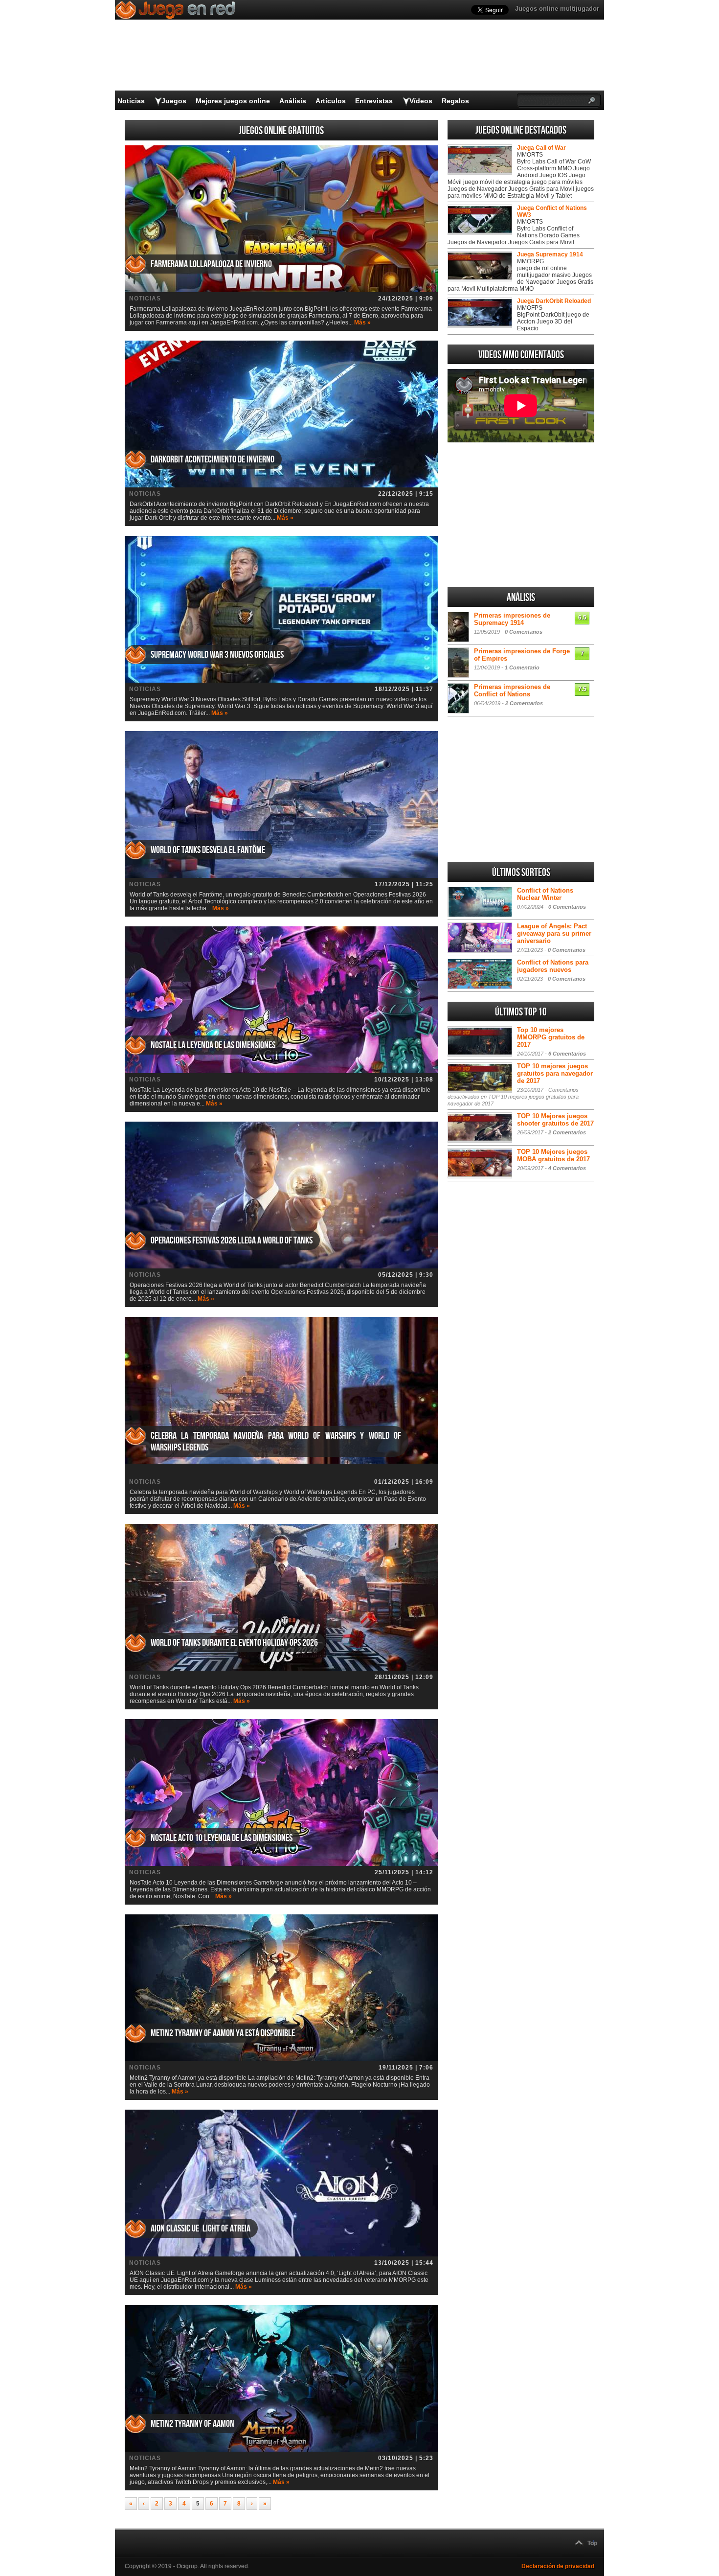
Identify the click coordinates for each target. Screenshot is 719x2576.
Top (592, 2543)
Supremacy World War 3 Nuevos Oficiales (217, 655)
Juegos (174, 101)
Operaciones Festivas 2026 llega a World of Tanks (232, 1241)
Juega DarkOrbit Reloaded (554, 301)
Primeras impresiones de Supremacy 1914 (512, 619)
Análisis (293, 101)
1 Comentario (522, 667)
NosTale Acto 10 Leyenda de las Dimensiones (222, 1838)
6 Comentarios (567, 1054)
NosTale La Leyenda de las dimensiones (213, 1045)
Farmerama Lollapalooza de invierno (211, 264)
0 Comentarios (524, 632)
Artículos (331, 101)
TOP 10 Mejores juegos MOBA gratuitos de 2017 (553, 1155)
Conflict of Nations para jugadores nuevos (553, 966)
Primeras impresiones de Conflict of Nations (512, 690)
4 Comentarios (567, 1168)
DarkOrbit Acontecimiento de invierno (213, 460)
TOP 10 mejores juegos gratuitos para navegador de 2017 (555, 1073)
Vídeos (421, 101)
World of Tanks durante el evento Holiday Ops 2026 (234, 1643)
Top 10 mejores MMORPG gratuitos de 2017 (551, 1037)
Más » (362, 322)
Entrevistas (374, 101)
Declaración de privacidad (558, 2566)
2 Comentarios (524, 703)
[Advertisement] (521, 515)
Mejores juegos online (233, 101)
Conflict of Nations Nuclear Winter (545, 894)
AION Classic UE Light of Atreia (201, 2229)
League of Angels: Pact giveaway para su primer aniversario (554, 933)
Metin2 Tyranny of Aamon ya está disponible (223, 2033)
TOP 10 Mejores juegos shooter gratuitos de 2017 (555, 1120)
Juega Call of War (541, 148)
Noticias (131, 101)
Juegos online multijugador (557, 9)
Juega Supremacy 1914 (550, 254)
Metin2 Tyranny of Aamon (192, 2424)
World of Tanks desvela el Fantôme (208, 850)
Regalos (455, 101)
